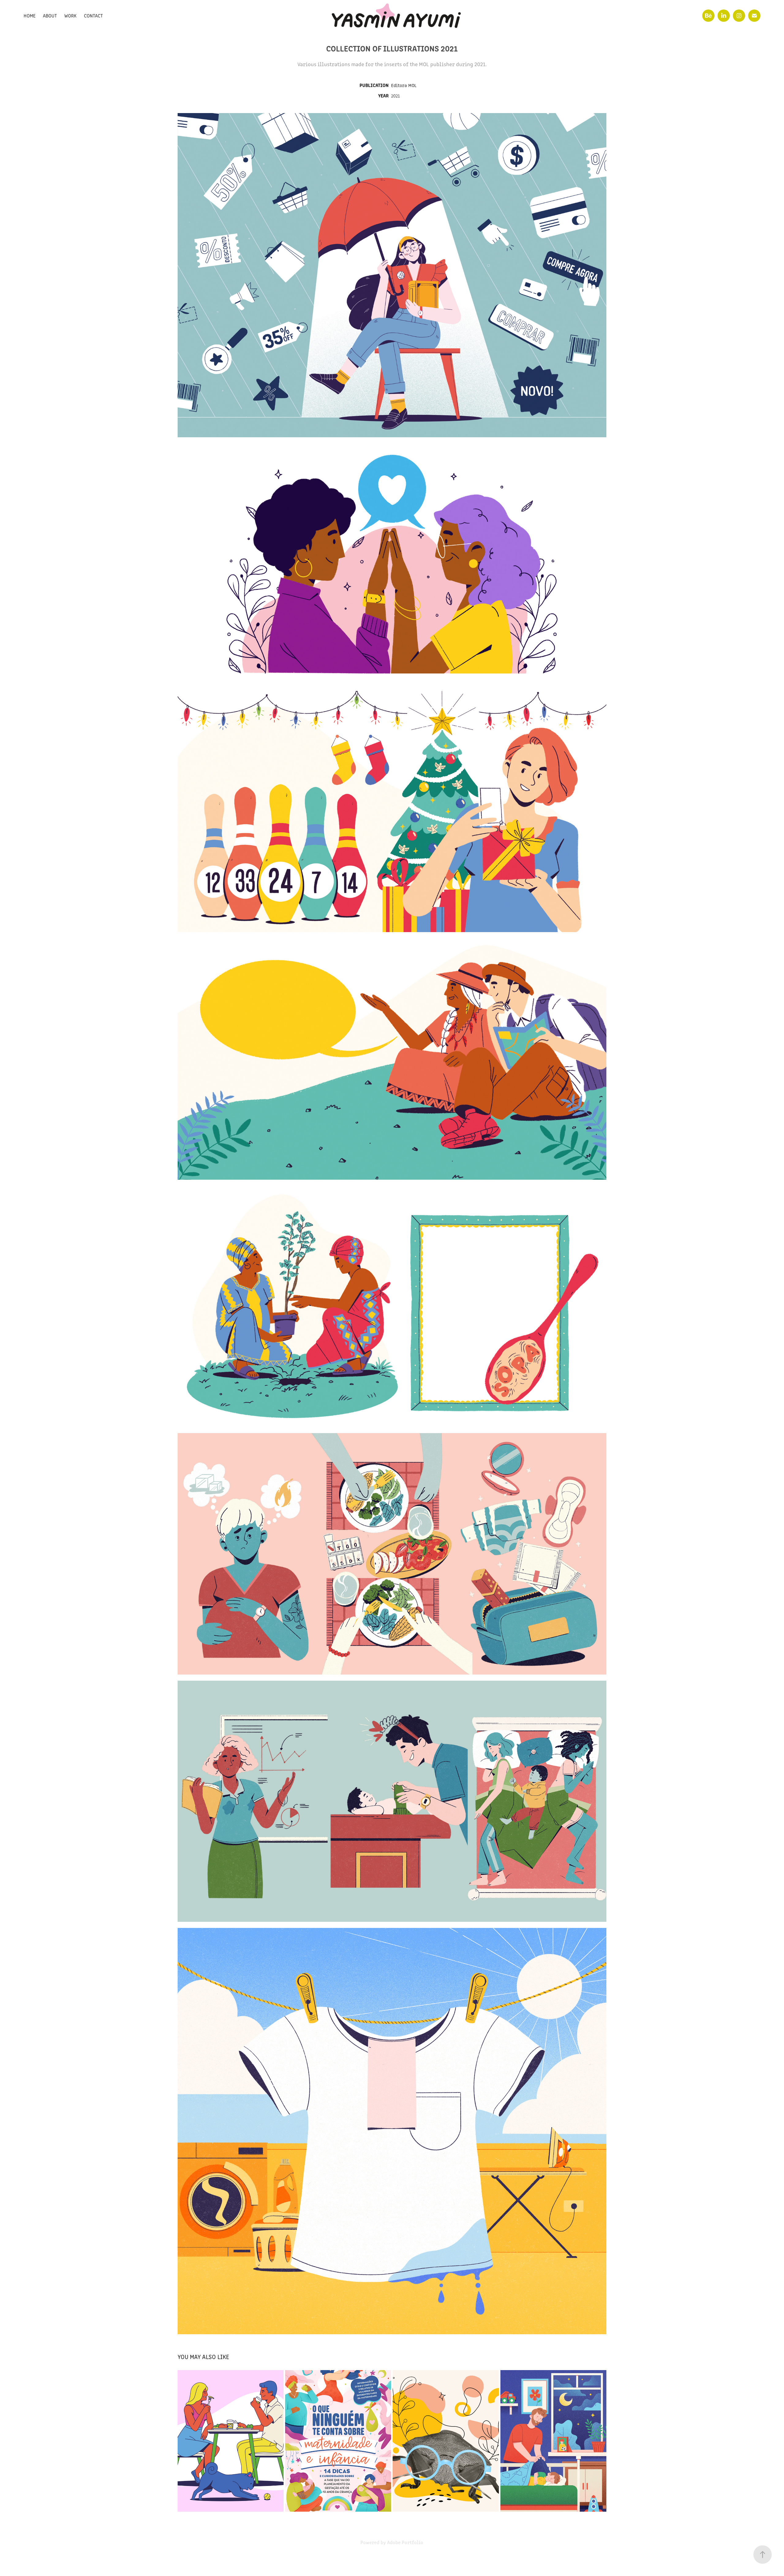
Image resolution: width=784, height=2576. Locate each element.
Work (70, 15)
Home (30, 15)
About (50, 15)
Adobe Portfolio (405, 2542)
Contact (93, 15)
